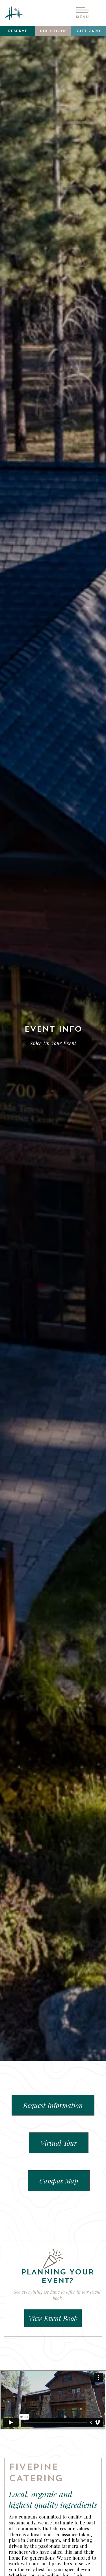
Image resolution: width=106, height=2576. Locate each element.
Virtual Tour (59, 2143)
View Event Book (53, 2318)
